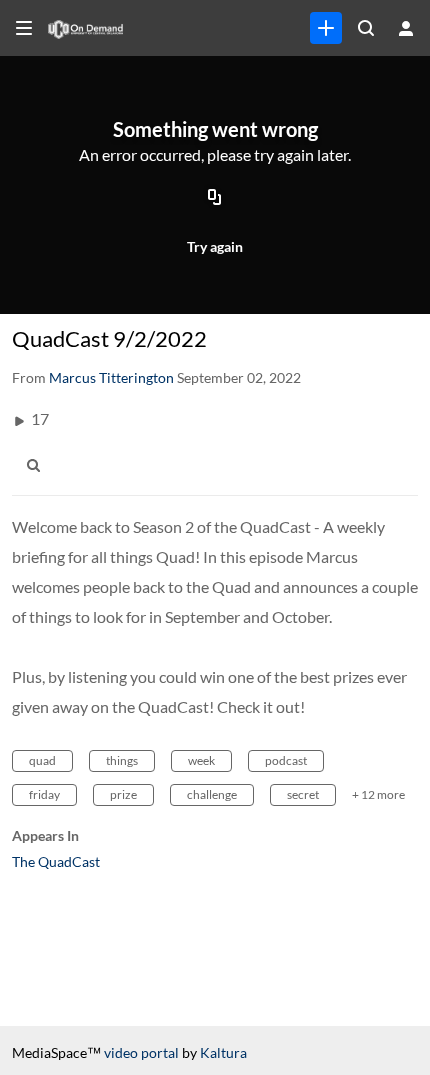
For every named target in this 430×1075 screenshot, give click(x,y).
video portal (141, 1052)
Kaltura (223, 1052)
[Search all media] (366, 28)
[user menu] (406, 28)
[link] (326, 28)
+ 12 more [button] (378, 794)
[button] (39, 466)
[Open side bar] (24, 28)
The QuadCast (56, 861)
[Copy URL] (215, 198)
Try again (215, 246)
